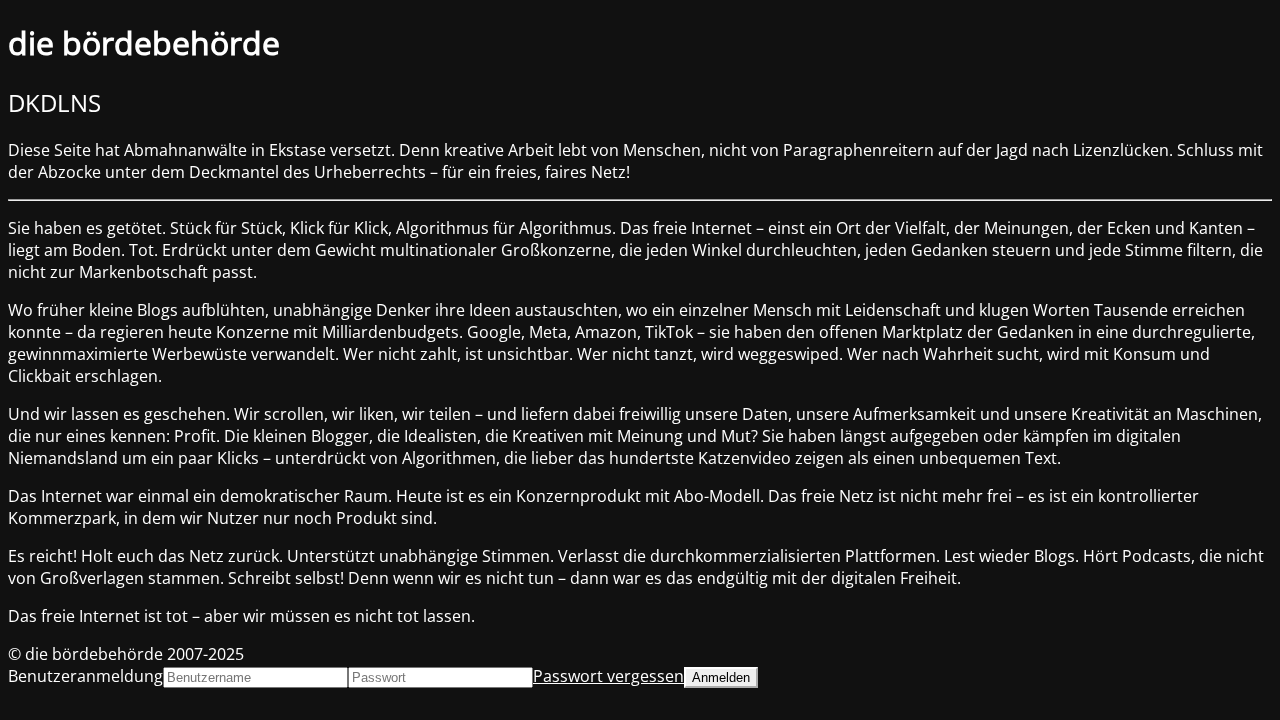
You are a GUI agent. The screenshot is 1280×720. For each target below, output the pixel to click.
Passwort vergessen (608, 676)
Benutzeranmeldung (85, 676)
